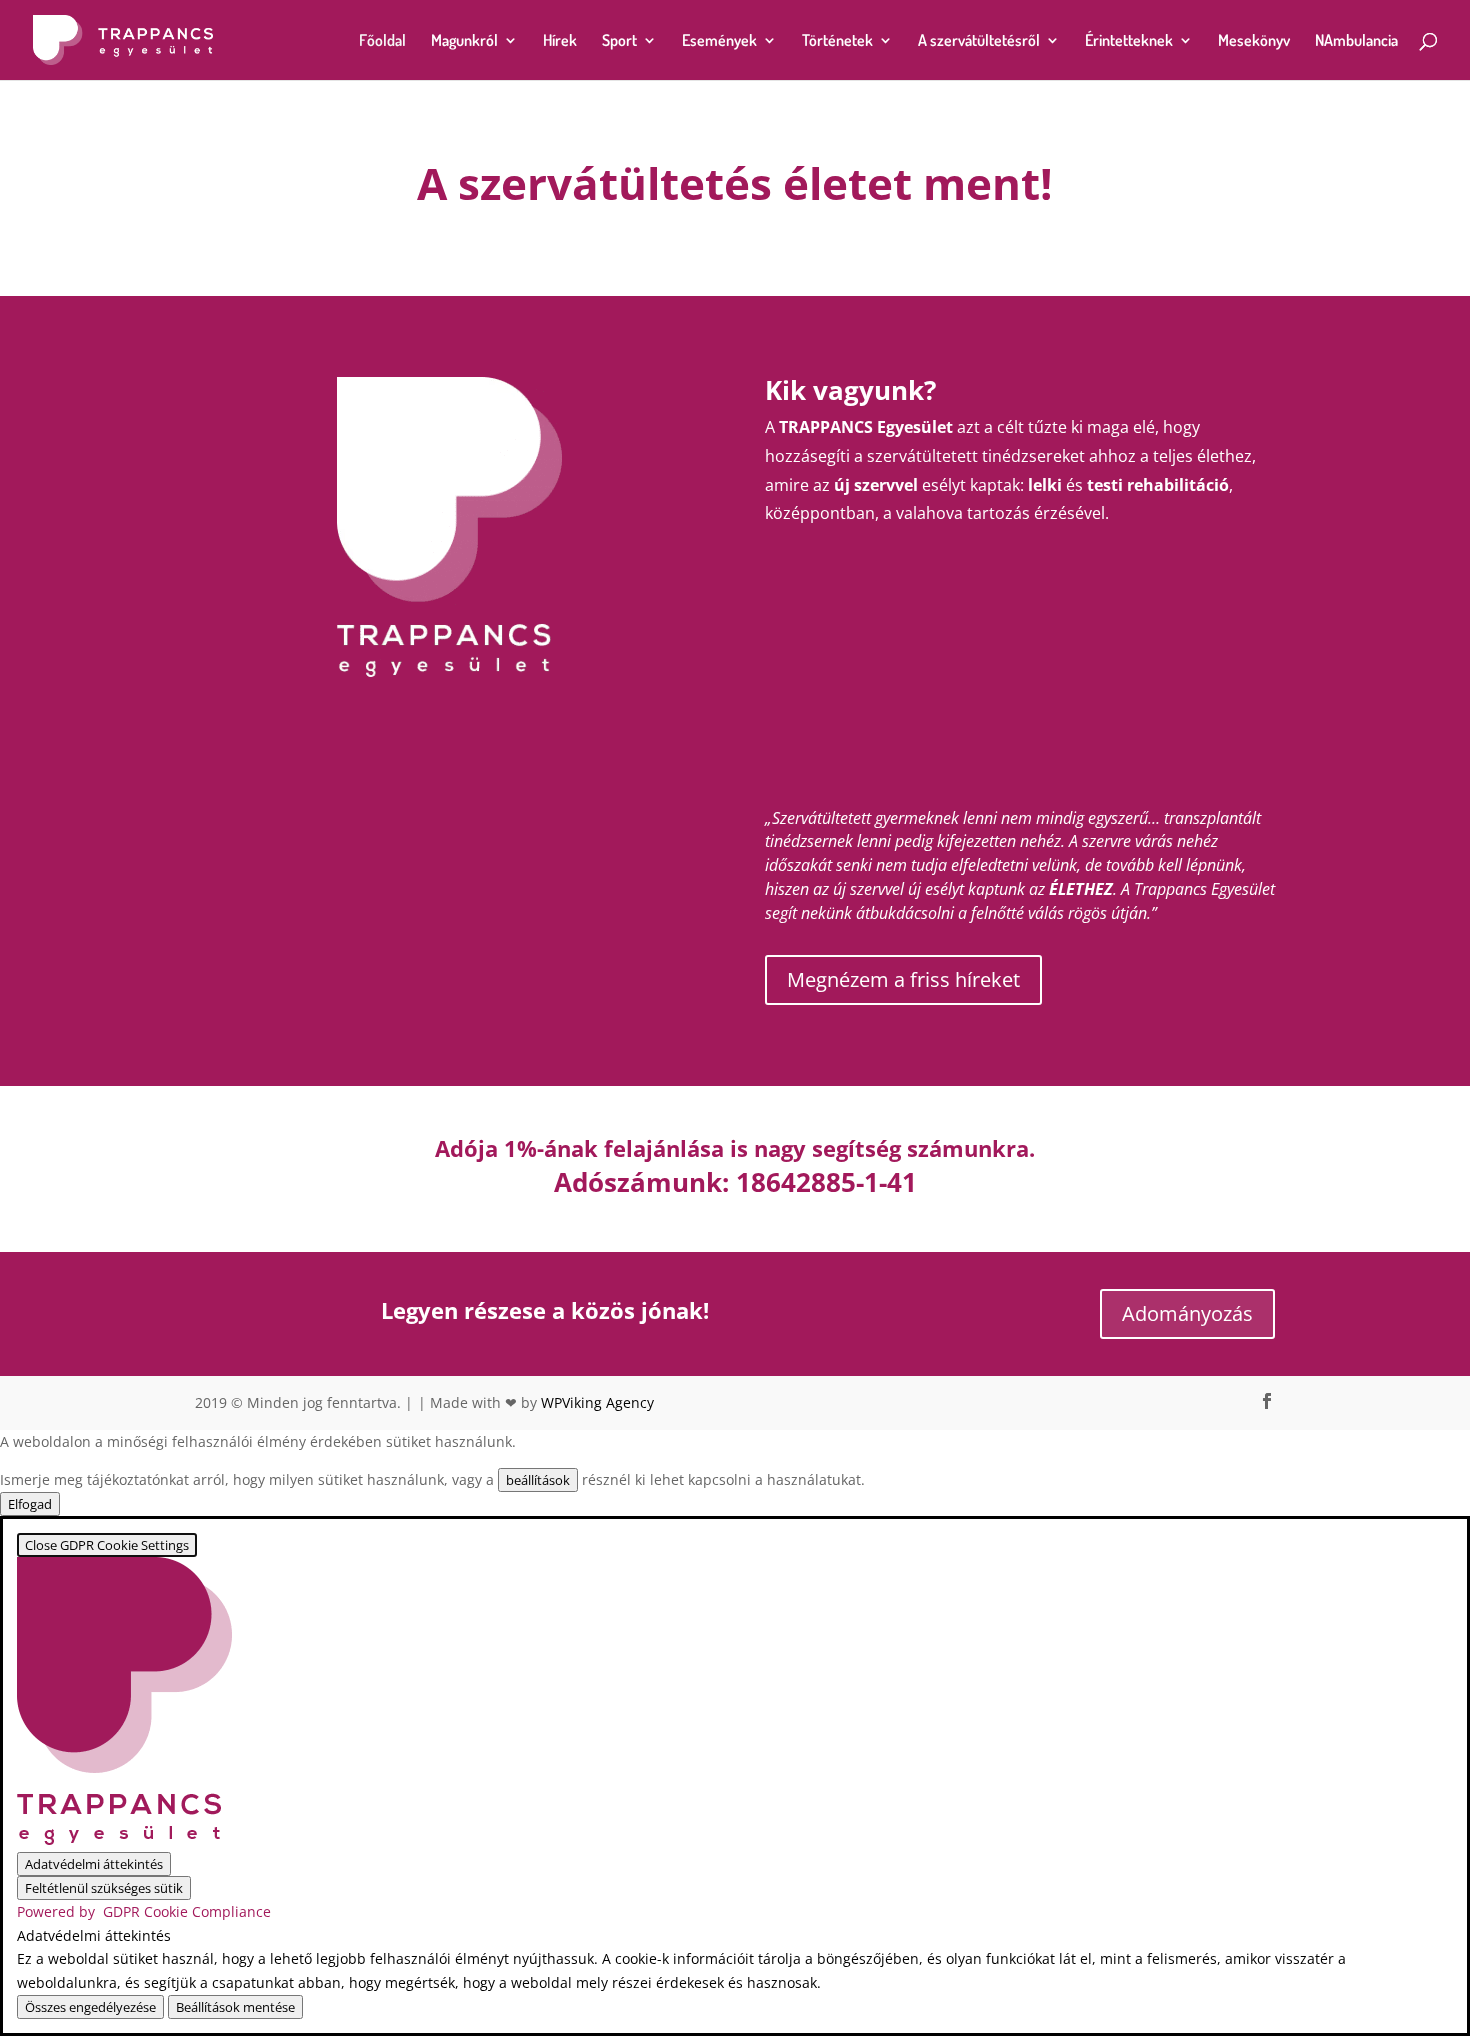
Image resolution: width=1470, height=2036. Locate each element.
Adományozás (1187, 1313)
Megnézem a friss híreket (903, 979)
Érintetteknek (1129, 41)
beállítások (538, 1480)
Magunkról (464, 41)
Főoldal (382, 41)
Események (719, 41)
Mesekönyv (1254, 41)
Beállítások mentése (235, 2007)
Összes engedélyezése (90, 2007)
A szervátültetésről (979, 41)
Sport (619, 41)
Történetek (837, 41)
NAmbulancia (1356, 41)
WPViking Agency (597, 1402)
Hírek (560, 41)
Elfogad (30, 1504)
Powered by (144, 1911)
